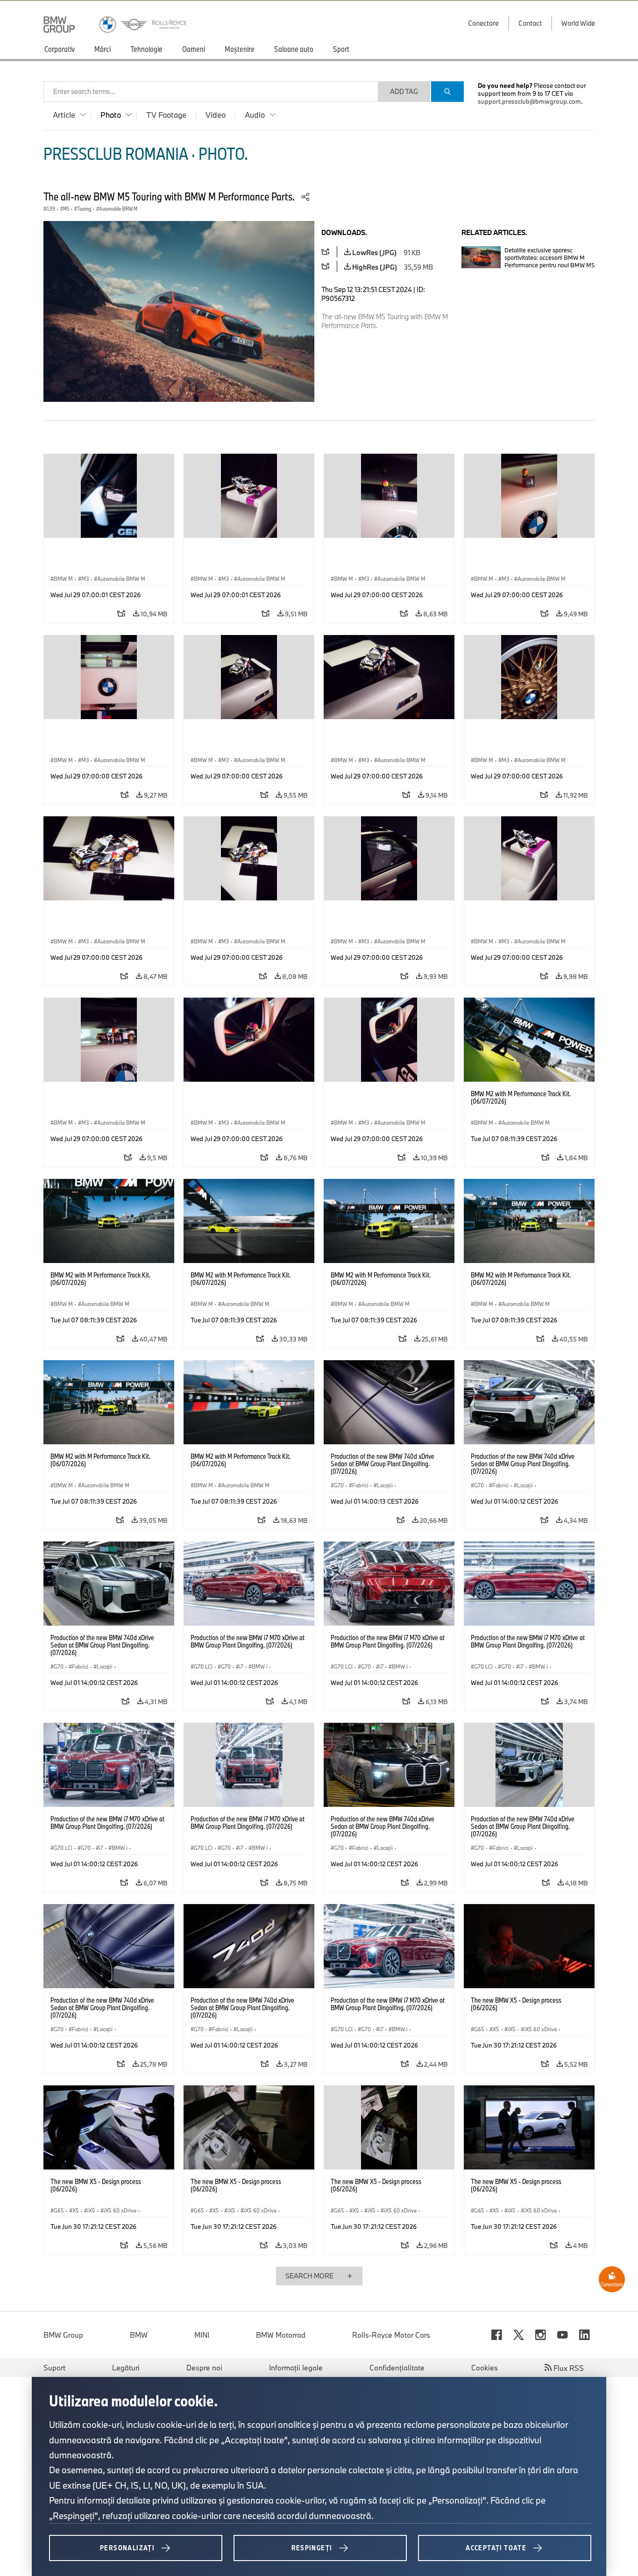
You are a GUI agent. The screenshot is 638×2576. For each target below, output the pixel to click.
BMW (139, 2335)
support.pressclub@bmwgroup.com (529, 101)
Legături (126, 2368)
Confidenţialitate (397, 2368)
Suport (54, 2368)
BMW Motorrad (281, 2335)
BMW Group (63, 2335)
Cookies (485, 2368)
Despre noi (204, 2368)
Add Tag (404, 91)
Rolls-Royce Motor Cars (391, 2335)
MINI (202, 2335)
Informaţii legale (296, 2368)
